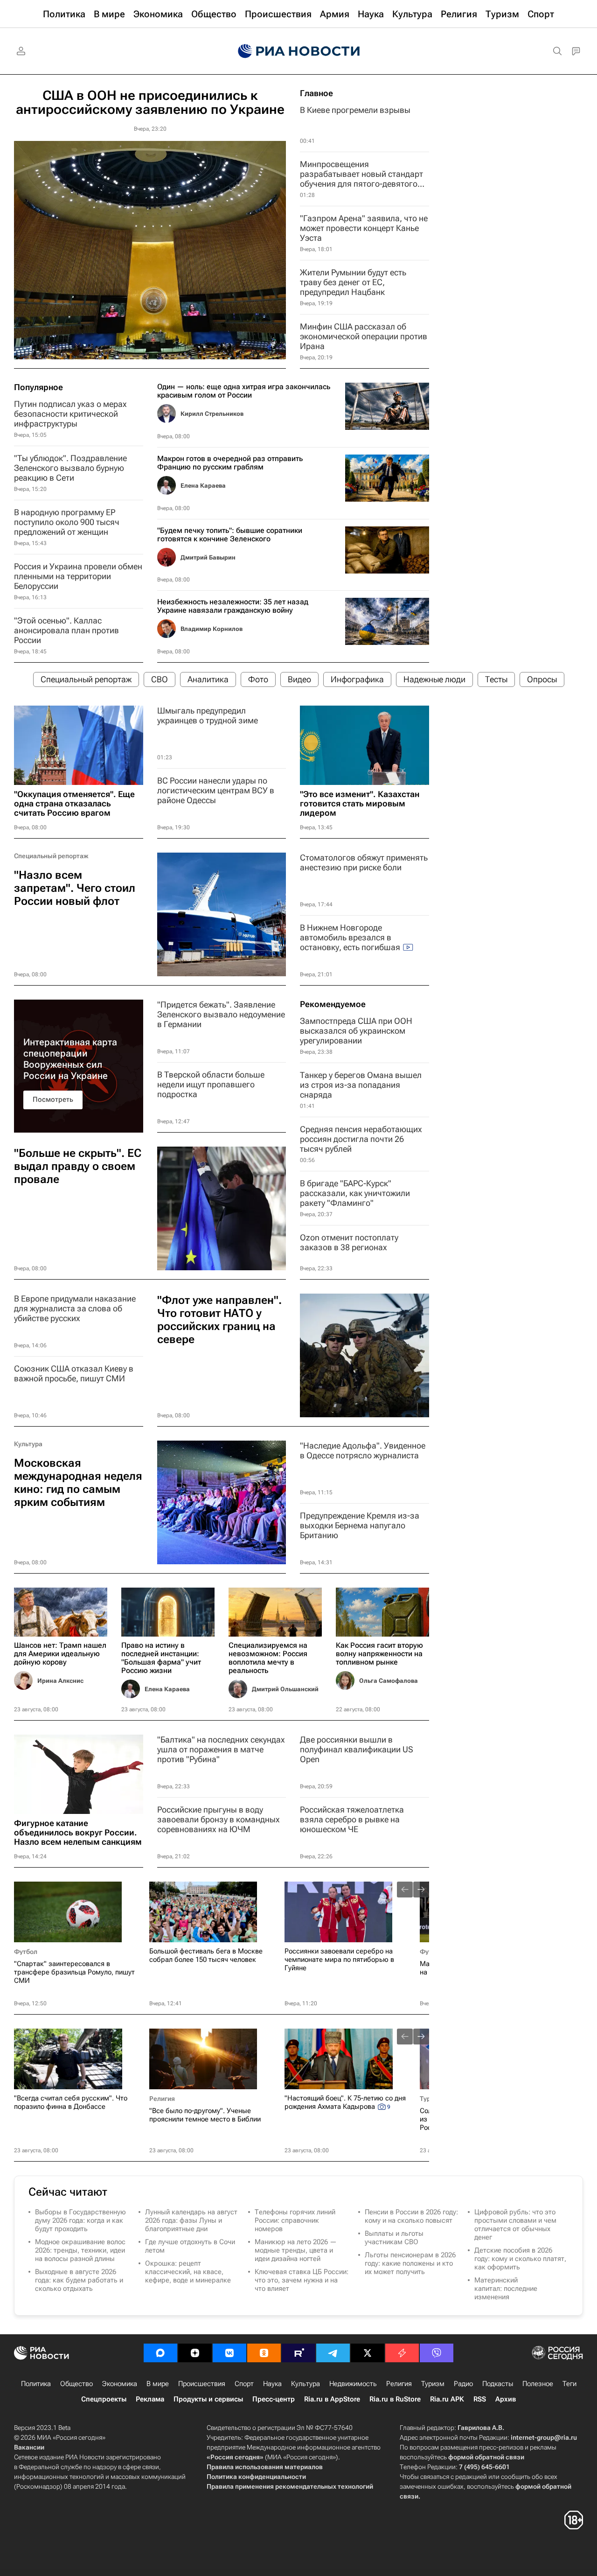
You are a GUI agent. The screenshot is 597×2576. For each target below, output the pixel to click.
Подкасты (498, 2384)
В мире (158, 2384)
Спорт (244, 2384)
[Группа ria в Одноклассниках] (264, 2353)
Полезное (538, 2384)
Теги (569, 2384)
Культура (28, 1444)
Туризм (433, 2384)
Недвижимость (353, 2384)
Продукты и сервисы (208, 2399)
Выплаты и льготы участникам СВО (394, 2238)
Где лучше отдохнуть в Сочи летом (190, 2246)
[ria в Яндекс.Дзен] (195, 2353)
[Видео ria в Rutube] (298, 2353)
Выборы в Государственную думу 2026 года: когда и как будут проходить (80, 2220)
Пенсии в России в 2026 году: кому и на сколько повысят (411, 2216)
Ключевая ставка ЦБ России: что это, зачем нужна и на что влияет (302, 2280)
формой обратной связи (486, 2457)
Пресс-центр (274, 2399)
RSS (480, 2399)
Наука (272, 2384)
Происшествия (202, 2384)
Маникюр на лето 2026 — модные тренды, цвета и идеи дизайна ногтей (296, 2250)
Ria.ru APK (447, 2399)
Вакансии (29, 2447)
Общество (76, 2384)
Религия (162, 2099)
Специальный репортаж (51, 856)
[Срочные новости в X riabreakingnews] (402, 2353)
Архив (506, 2399)
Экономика (120, 2384)
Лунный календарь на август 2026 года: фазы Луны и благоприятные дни (191, 2220)
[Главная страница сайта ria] (299, 51)
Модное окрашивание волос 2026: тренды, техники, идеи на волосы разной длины (80, 2250)
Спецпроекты (104, 2399)
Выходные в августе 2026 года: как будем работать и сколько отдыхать (79, 2280)
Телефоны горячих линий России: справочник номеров (295, 2220)
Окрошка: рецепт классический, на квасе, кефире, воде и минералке (188, 2272)
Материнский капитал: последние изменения (506, 2289)
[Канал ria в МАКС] (160, 2353)
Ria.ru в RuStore (395, 2399)
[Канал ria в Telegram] (333, 2353)
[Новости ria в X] (368, 2353)
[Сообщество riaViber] (437, 2353)
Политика (36, 2384)
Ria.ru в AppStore (332, 2399)
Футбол (26, 1952)
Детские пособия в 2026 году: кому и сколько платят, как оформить (520, 2259)
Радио (463, 2384)
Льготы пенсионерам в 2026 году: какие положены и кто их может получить (410, 2263)
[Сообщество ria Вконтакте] (229, 2353)
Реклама (150, 2399)
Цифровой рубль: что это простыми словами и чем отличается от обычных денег (515, 2225)
